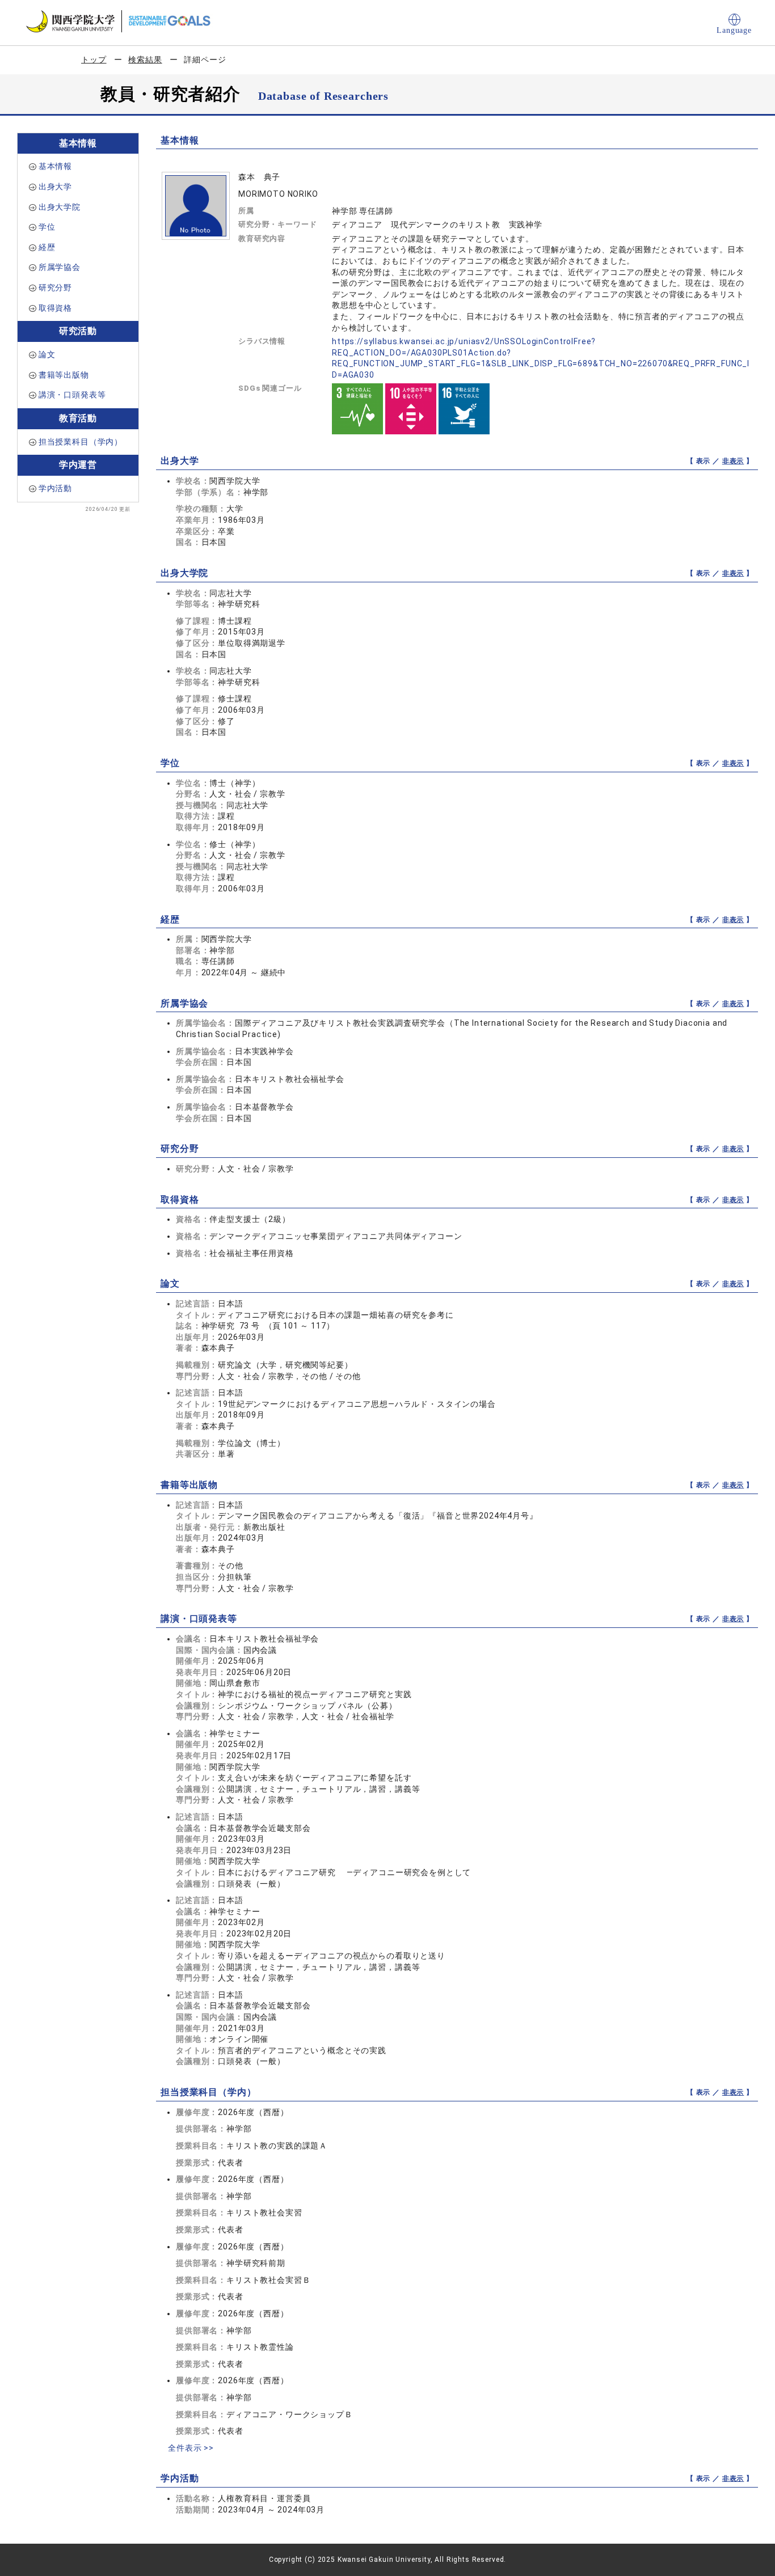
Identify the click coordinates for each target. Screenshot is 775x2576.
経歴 (47, 247)
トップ (94, 60)
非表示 (733, 461)
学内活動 (55, 488)
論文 (47, 354)
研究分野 (55, 287)
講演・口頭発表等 (72, 395)
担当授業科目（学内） (81, 442)
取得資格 (55, 308)
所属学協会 (60, 267)
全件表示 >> (191, 2448)
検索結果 (145, 60)
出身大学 (55, 187)
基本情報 (55, 166)
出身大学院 (60, 207)
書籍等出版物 (64, 375)
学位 (47, 227)
